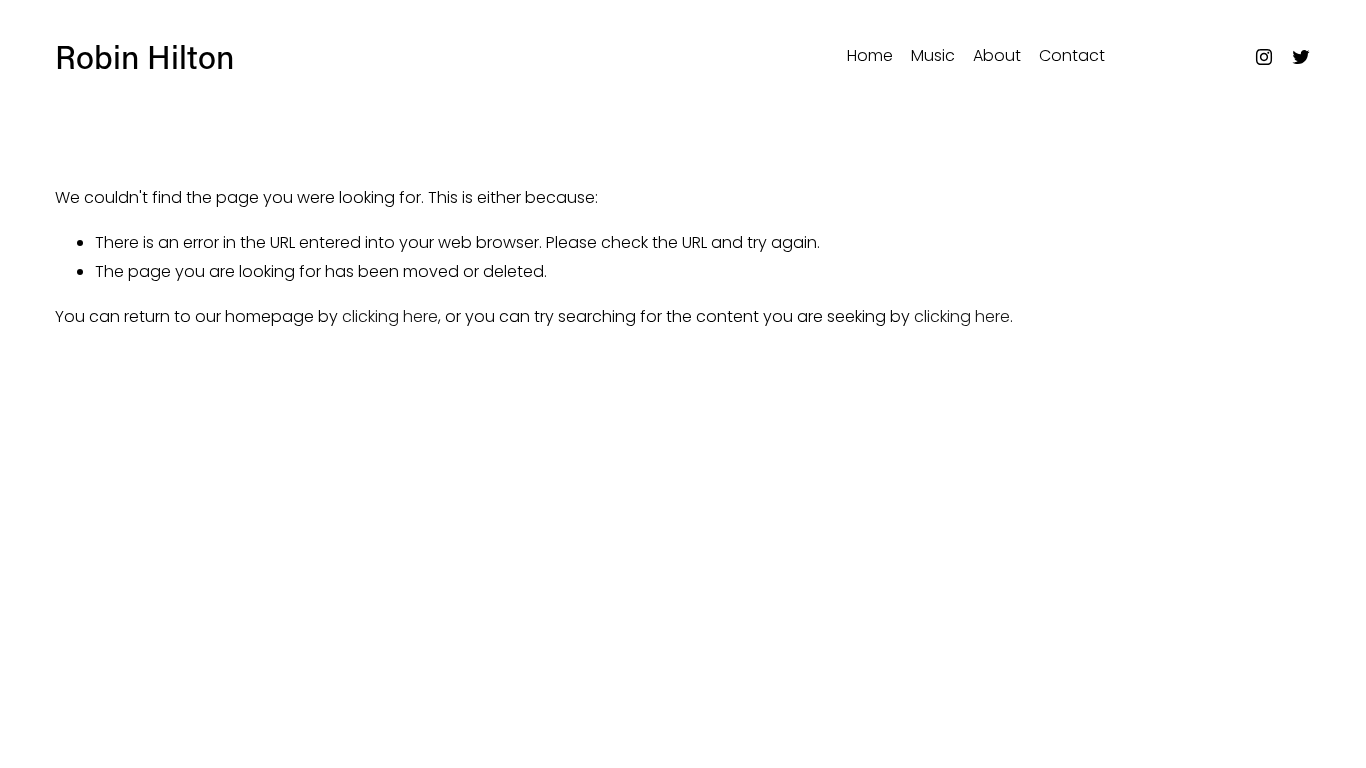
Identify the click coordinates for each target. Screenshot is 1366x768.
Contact (1072, 55)
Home (870, 55)
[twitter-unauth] (1301, 57)
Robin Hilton (144, 56)
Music (933, 55)
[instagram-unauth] (1264, 57)
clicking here (390, 316)
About (997, 55)
